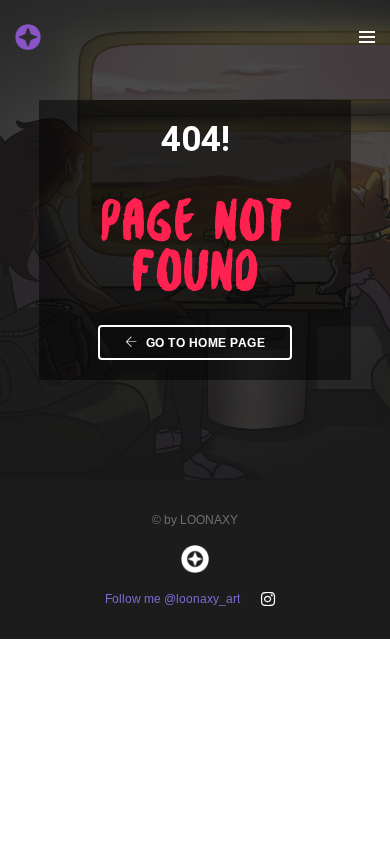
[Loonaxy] (28, 36)
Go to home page (203, 343)
